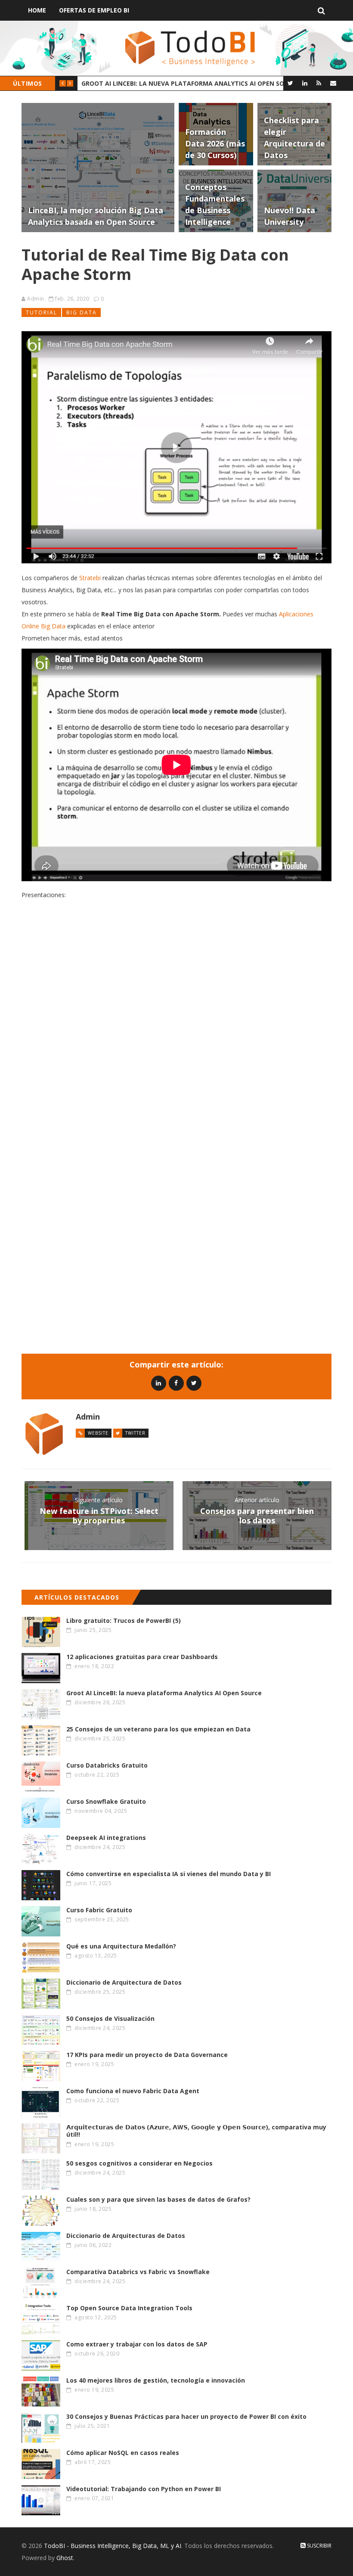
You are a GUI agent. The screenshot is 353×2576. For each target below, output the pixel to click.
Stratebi (90, 578)
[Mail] (333, 83)
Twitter (135, 1433)
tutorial (42, 312)
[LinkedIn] (305, 83)
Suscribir (319, 2546)
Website (98, 1433)
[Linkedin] (159, 1383)
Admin (36, 299)
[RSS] (319, 83)
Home (37, 10)
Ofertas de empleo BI (94, 10)
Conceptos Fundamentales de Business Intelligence (169, 83)
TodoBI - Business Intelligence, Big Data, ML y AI (113, 2546)
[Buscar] (321, 10)
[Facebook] (176, 1383)
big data (82, 312)
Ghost (65, 2558)
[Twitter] (290, 83)
